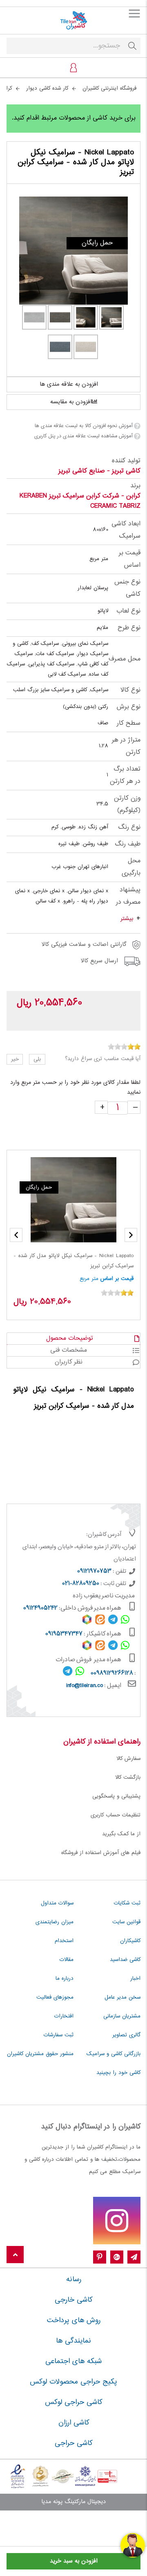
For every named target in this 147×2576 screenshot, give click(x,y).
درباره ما (65, 1979)
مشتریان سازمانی (122, 2016)
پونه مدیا (52, 2502)
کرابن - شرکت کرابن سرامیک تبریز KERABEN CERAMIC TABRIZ (80, 501)
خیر (15, 1059)
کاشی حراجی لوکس (73, 2402)
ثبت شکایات (127, 1903)
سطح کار (129, 723)
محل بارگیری (131, 867)
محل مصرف (125, 659)
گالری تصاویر (126, 2035)
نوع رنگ (129, 827)
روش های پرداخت (74, 2320)
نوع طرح (129, 628)
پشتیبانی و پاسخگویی (116, 1796)
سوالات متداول (57, 1903)
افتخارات (64, 2016)
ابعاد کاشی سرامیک (126, 530)
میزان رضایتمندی (55, 1922)
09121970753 (94, 1572)
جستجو (132, 46)
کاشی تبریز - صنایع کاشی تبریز (99, 471)
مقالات (67, 1960)
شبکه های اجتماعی (73, 2361)
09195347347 (64, 1634)
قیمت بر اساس (130, 559)
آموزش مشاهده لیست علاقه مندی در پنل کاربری (83, 436)
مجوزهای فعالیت (55, 1997)
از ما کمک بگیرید (121, 1834)
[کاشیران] (73, 20)
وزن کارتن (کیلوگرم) (127, 804)
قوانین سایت (126, 1922)
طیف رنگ (128, 844)
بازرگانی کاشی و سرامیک (114, 2054)
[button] (16, 1235)
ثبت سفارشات (59, 2035)
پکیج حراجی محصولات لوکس (73, 2382)
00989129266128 (112, 1674)
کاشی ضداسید (125, 1960)
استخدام (64, 1941)
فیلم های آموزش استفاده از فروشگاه (101, 1853)
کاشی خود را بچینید (118, 2073)
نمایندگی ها (73, 2341)
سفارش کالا (128, 1759)
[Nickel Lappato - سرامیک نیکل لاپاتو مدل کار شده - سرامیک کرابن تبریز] (73, 251)
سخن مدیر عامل (122, 1997)
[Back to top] (15, 2255)
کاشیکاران (130, 1941)
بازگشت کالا (128, 1778)
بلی (37, 1059)
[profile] (73, 68)
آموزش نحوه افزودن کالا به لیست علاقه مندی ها (84, 426)
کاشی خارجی (73, 2300)
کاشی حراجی (73, 2443)
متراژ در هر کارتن (126, 746)
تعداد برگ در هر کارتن (125, 775)
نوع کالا (130, 690)
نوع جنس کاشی (127, 588)
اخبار (135, 1979)
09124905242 (40, 1608)
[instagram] (117, 2221)
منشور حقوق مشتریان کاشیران (40, 2054)
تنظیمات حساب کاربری (116, 1815)
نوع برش (128, 707)
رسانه (74, 2280)
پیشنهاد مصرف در (128, 896)
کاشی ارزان (74, 2423)
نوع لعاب (128, 611)
